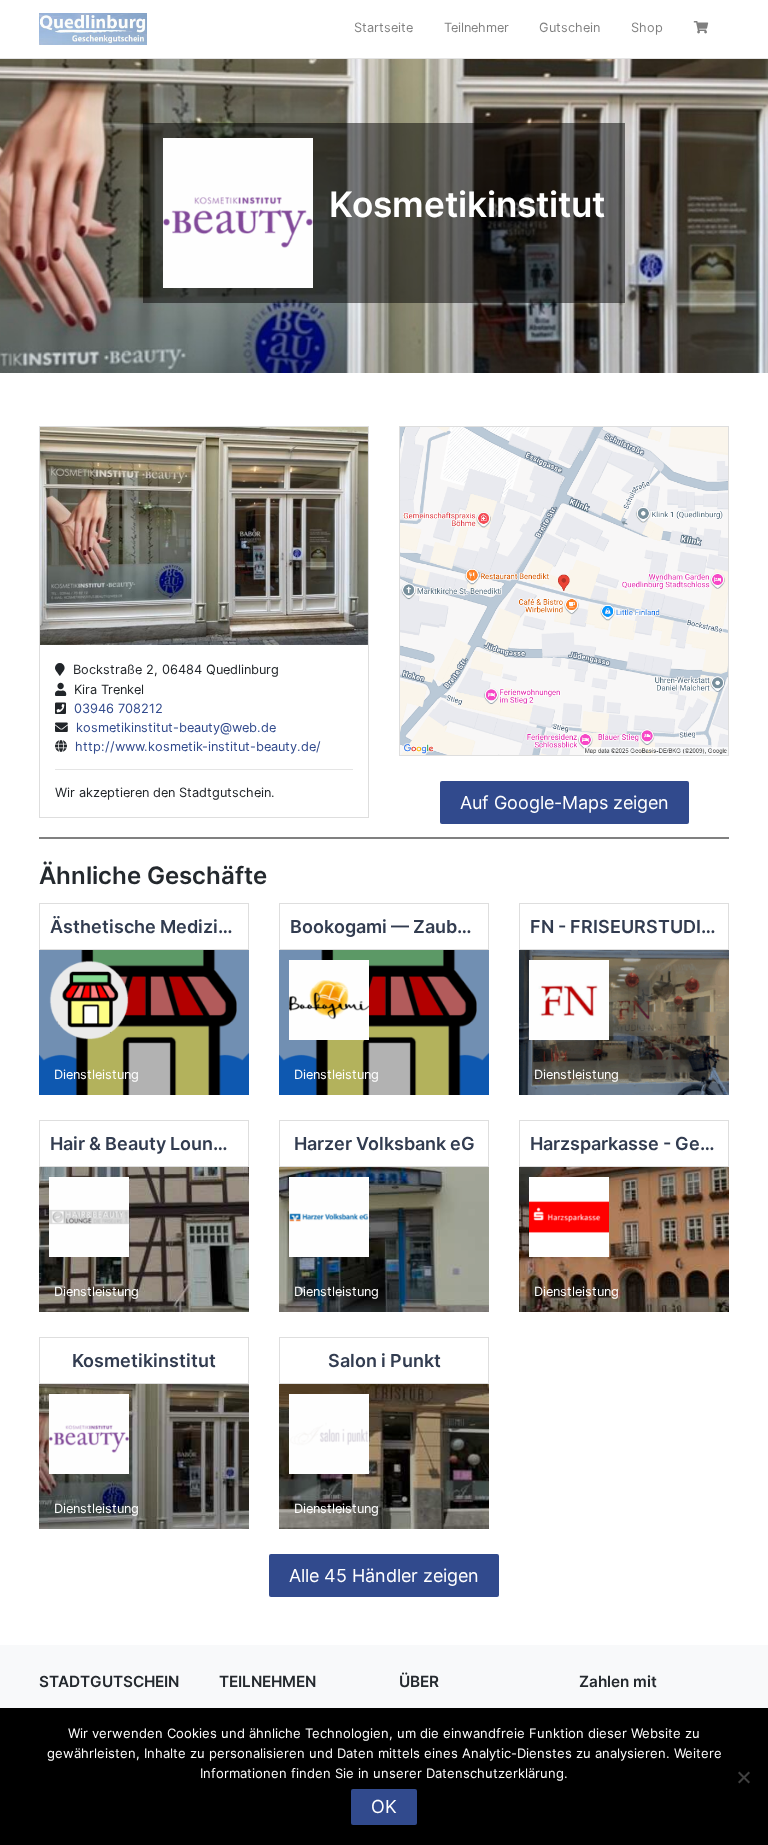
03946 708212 (114, 708)
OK (384, 1806)
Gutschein (569, 27)
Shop (647, 27)
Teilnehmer (476, 27)
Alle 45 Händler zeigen (384, 1575)
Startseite (383, 27)
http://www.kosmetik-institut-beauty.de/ (194, 746)
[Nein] (743, 1777)
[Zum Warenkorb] (703, 29)
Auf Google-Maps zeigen (564, 802)
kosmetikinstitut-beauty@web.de (172, 727)
